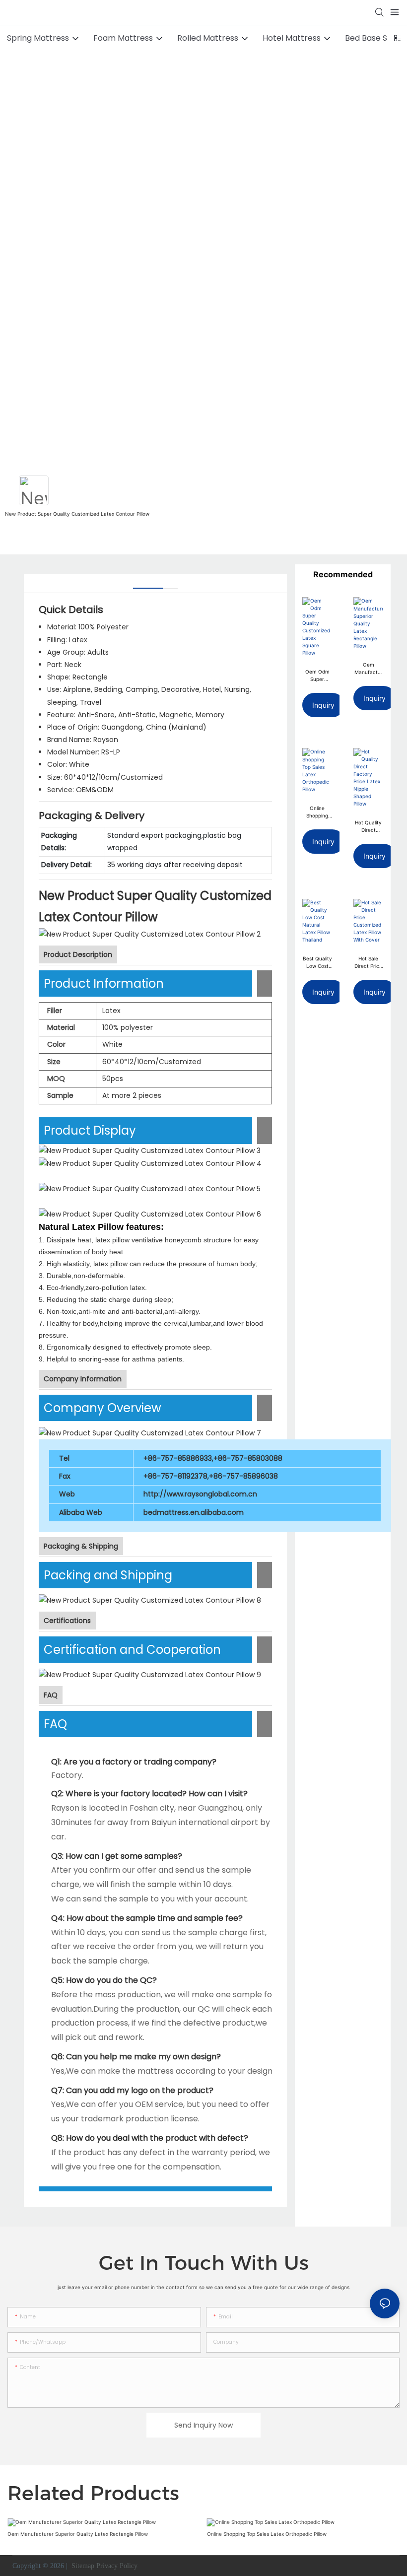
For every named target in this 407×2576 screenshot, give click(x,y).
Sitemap (82, 2566)
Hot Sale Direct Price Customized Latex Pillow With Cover (368, 963)
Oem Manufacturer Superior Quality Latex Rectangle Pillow (369, 669)
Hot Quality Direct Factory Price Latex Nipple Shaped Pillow (368, 827)
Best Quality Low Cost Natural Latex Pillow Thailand (317, 963)
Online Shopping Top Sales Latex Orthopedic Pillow (317, 812)
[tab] (148, 584)
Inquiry (323, 705)
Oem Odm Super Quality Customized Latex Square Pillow (317, 676)
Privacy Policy (117, 2566)
